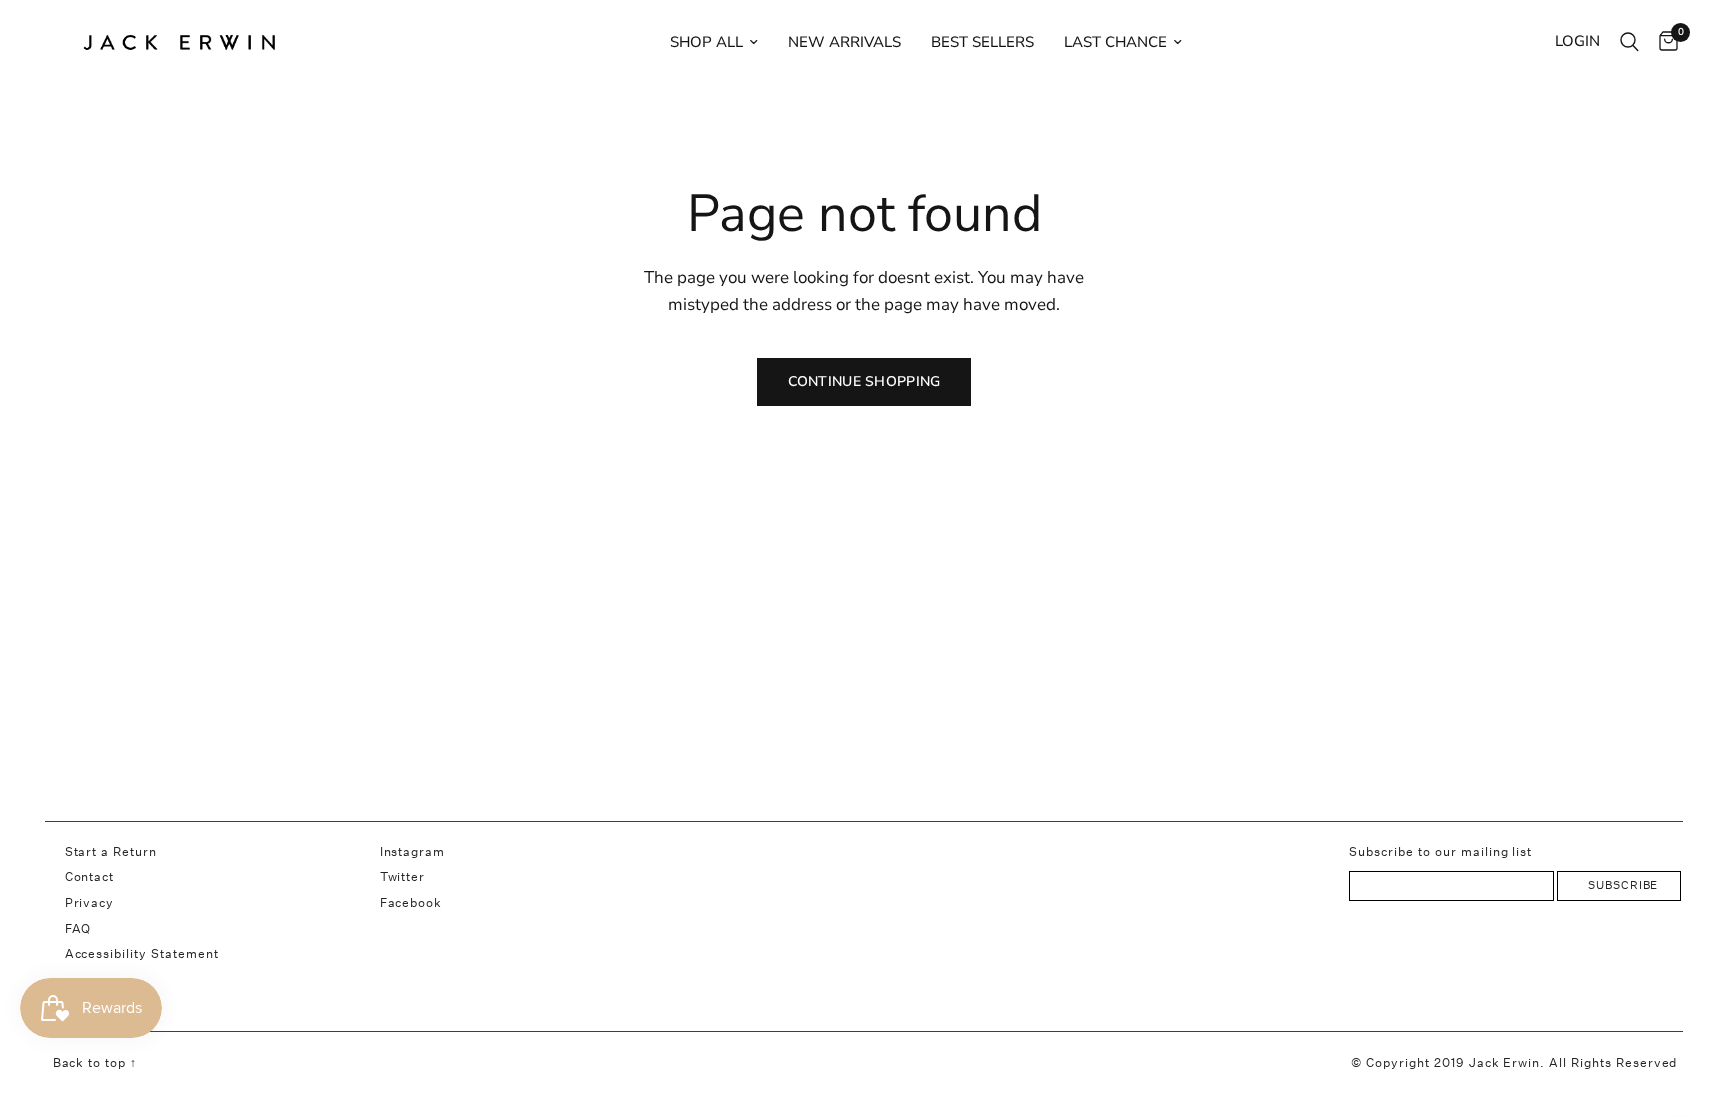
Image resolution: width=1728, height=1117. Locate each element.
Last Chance (1115, 42)
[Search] (1629, 42)
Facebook (411, 902)
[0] (1663, 42)
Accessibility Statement (142, 953)
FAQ (78, 928)
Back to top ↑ (95, 1062)
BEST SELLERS (982, 42)
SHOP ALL (706, 42)
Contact (90, 876)
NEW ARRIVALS (844, 42)
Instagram (413, 851)
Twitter (403, 876)
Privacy (90, 902)
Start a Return (111, 851)
